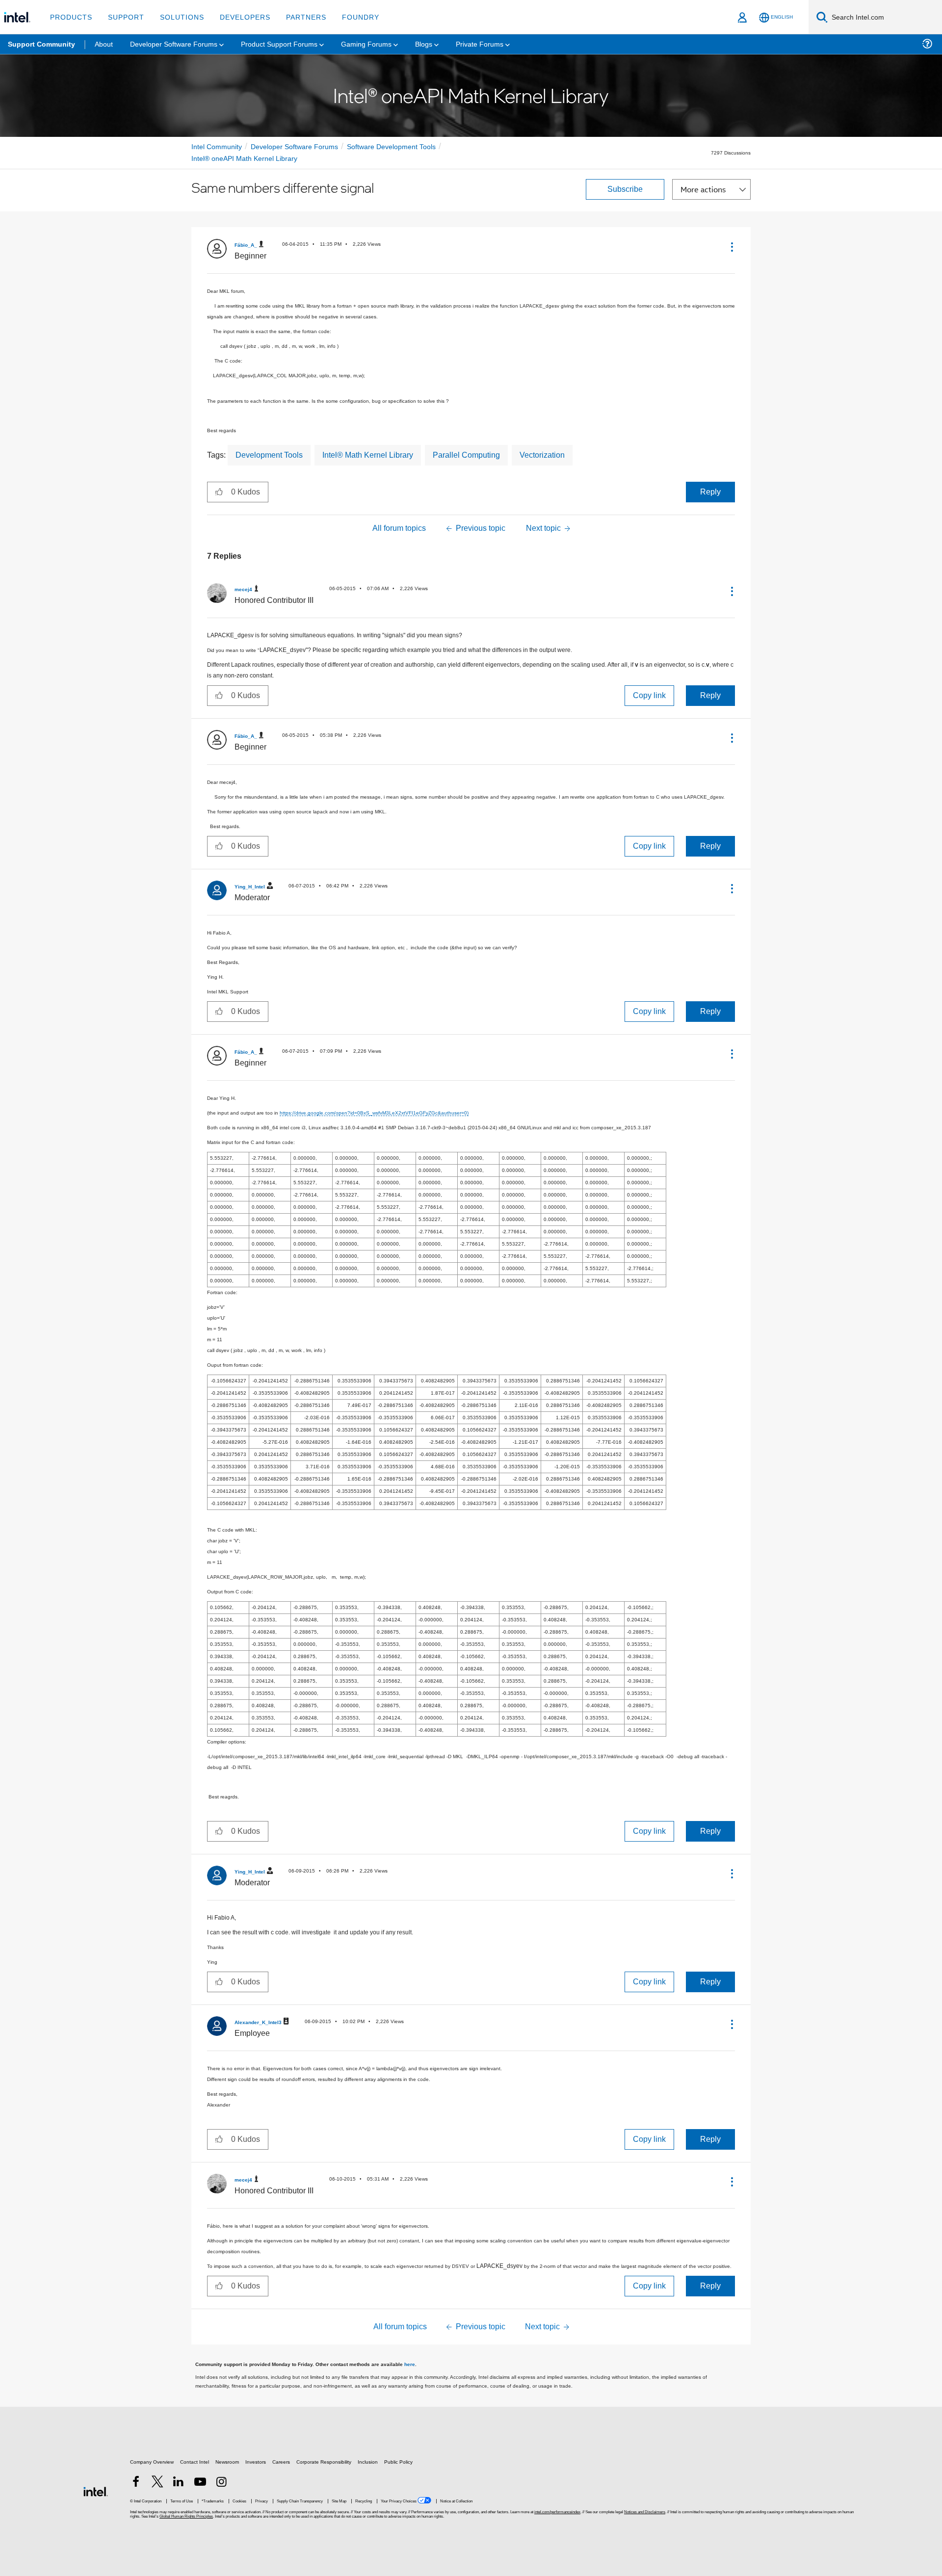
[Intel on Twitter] (157, 2484)
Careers (281, 2462)
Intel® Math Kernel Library (368, 455)
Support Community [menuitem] (41, 44)
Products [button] (71, 17)
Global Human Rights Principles (186, 2516)
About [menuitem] (104, 44)
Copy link (649, 695)
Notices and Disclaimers (645, 2512)
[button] (731, 247)
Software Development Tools (391, 147)
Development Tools (269, 455)
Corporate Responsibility (324, 2462)
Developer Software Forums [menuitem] (174, 44)
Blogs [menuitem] (424, 44)
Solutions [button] (182, 17)
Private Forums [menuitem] (480, 44)
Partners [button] (306, 17)
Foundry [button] (361, 17)
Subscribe (625, 189)
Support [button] (126, 17)
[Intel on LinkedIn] (179, 2484)
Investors (256, 2462)
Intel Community (217, 147)
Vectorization (542, 455)
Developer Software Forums (294, 147)
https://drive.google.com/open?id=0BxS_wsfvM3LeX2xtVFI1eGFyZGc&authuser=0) (374, 1113)
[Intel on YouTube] (200, 2484)
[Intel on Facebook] (136, 2484)
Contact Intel (195, 2462)
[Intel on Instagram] (221, 2484)
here (410, 2364)
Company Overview (152, 2462)
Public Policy (398, 2462)
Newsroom (227, 2462)
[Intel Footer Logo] (96, 2491)
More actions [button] (703, 189)
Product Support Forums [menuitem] (279, 44)
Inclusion (368, 2462)
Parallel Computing (466, 455)
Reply (710, 492)
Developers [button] (245, 17)
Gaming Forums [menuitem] (366, 44)
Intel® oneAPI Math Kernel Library (244, 158)
